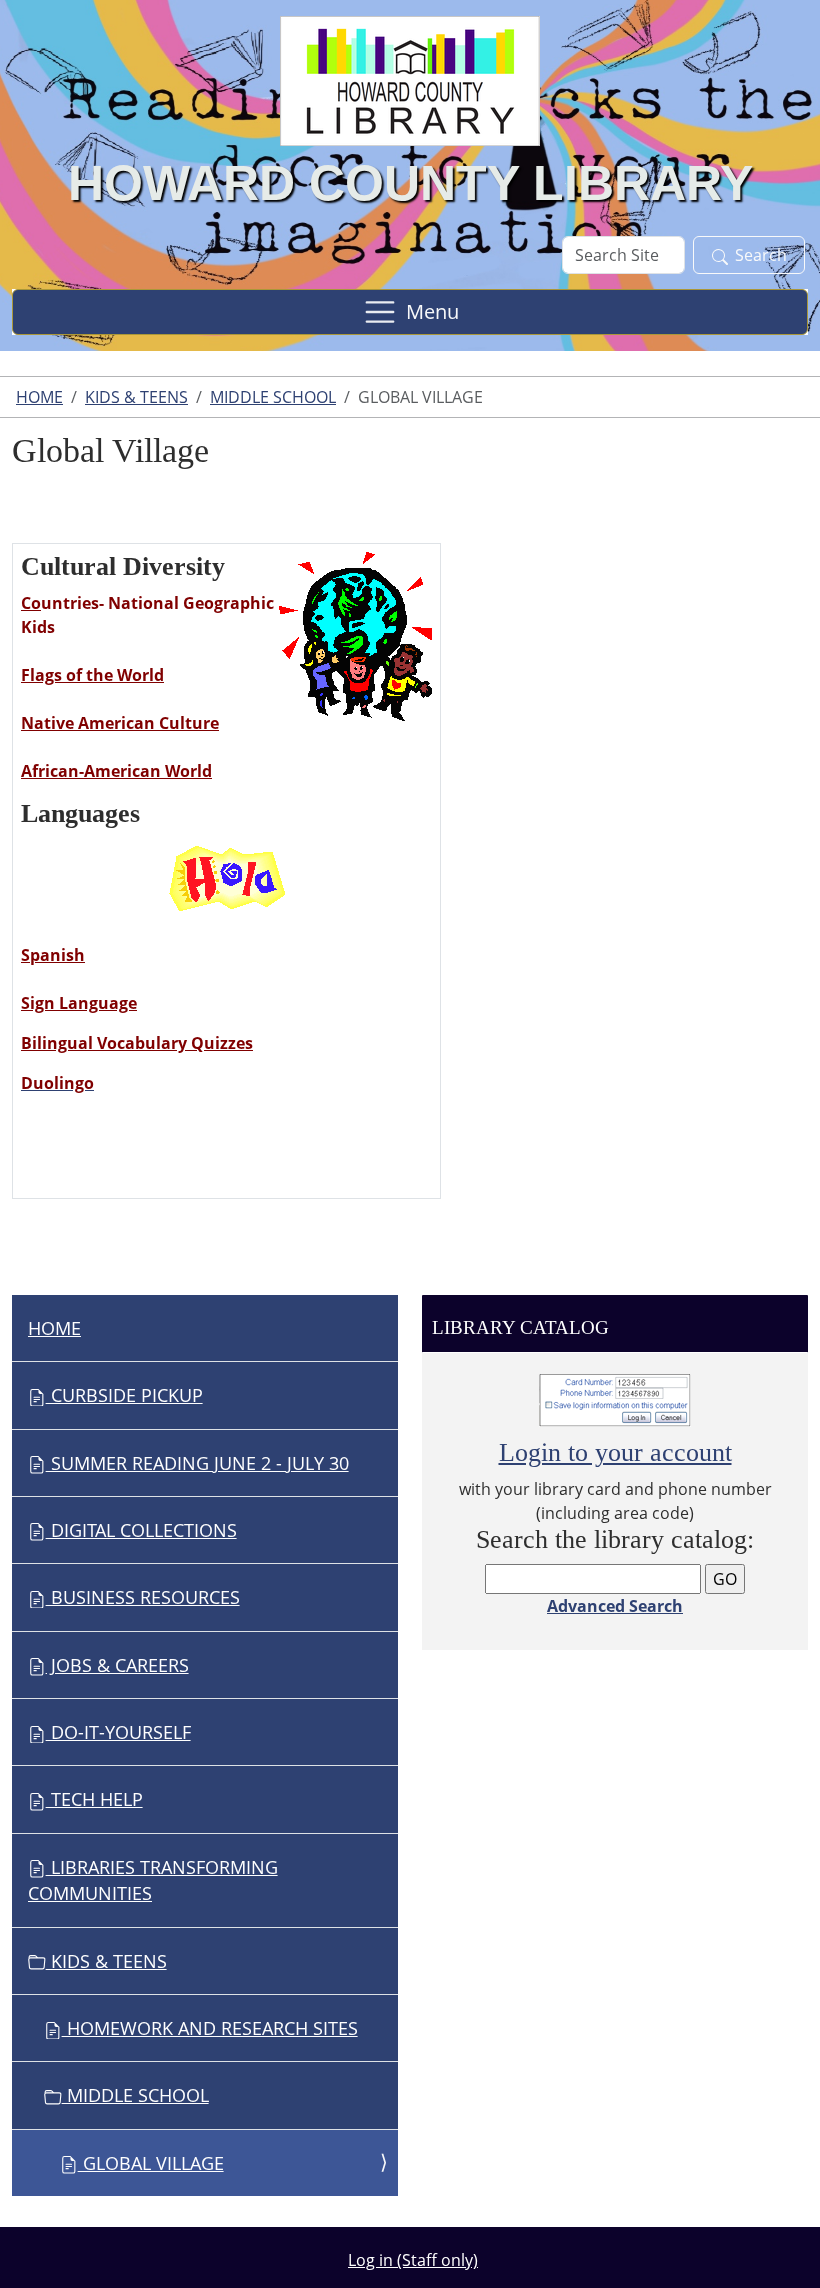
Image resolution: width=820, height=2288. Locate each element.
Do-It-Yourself (118, 1732)
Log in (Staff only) (413, 2260)
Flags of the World (92, 675)
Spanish (53, 955)
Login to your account (615, 1452)
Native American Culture (120, 723)
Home (39, 397)
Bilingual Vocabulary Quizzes (137, 1043)
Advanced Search (615, 1606)
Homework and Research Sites (210, 2028)
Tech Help (94, 1799)
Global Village (151, 2163)
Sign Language (79, 1003)
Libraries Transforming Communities (153, 1880)
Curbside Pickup (124, 1395)
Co (31, 603)
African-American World (116, 771)
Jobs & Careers (117, 1665)
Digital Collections (141, 1530)
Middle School (273, 397)
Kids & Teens (136, 397)
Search (761, 255)
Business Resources (143, 1597)
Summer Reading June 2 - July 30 (197, 1463)
